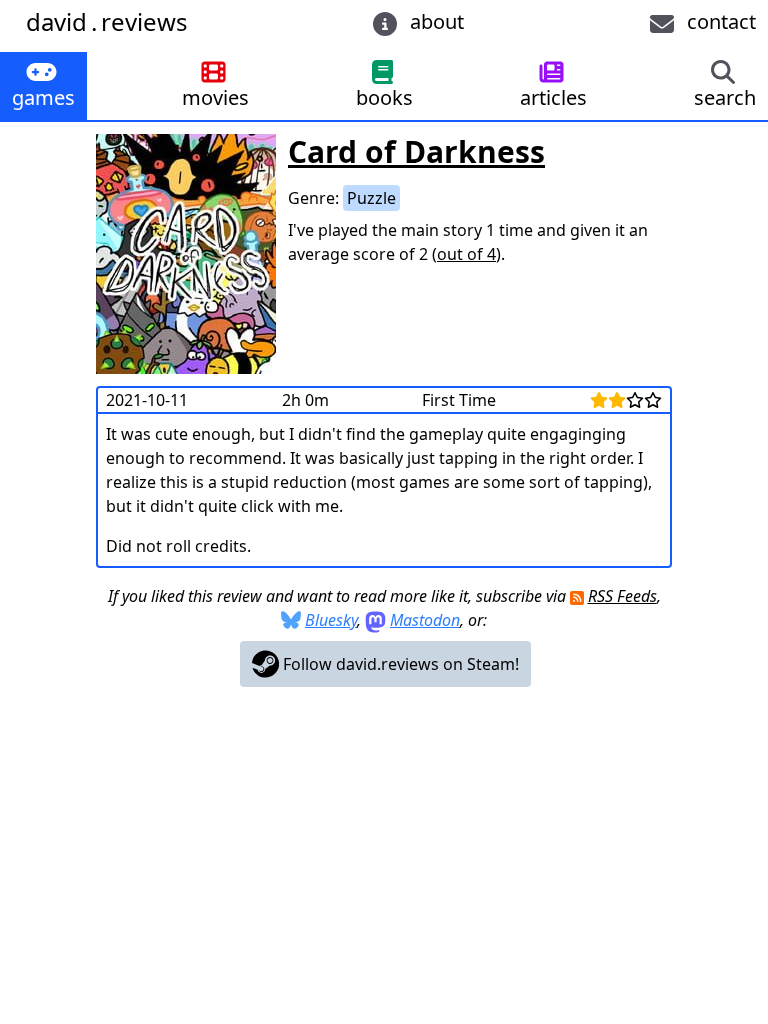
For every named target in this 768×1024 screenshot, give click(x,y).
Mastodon (425, 620)
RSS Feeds (622, 596)
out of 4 (466, 254)
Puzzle (371, 198)
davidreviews (107, 21)
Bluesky (331, 620)
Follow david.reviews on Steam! (399, 664)
